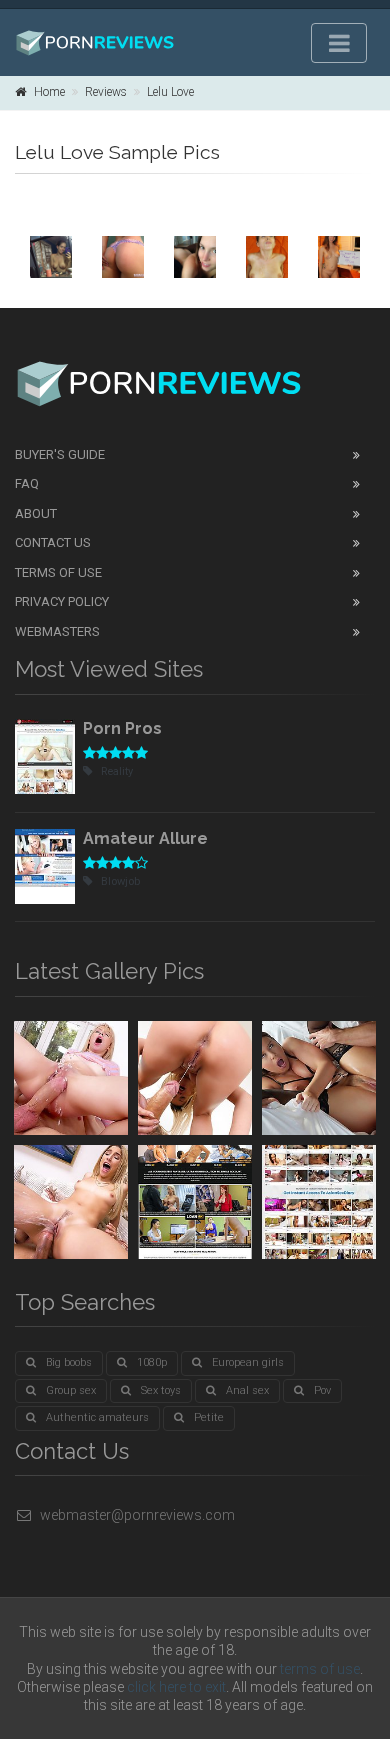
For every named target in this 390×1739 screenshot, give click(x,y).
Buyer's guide (60, 454)
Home (49, 92)
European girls (248, 1362)
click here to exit (176, 1687)
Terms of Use (58, 572)
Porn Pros (122, 728)
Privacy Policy (62, 601)
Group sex (71, 1390)
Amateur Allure (145, 838)
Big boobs (69, 1362)
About (36, 513)
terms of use (320, 1669)
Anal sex (247, 1390)
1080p (152, 1362)
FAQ (27, 483)
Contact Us (53, 542)
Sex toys (161, 1390)
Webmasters (57, 631)
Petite (209, 1417)
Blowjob (120, 881)
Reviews (106, 92)
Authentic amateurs (97, 1417)
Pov (322, 1390)
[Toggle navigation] (339, 43)
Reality (117, 771)
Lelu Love (170, 92)
